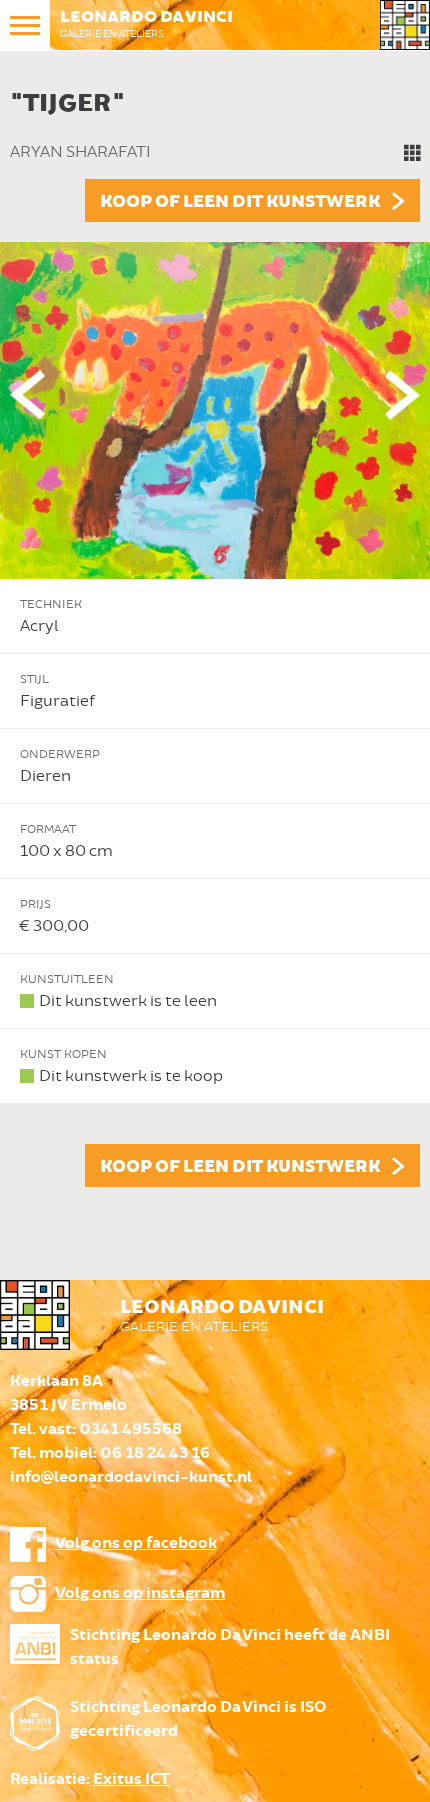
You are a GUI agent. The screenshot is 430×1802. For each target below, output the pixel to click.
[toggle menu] (25, 25)
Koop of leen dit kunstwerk (240, 202)
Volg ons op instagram (140, 1593)
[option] (215, 633)
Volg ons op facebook (136, 1543)
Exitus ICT (131, 1779)
